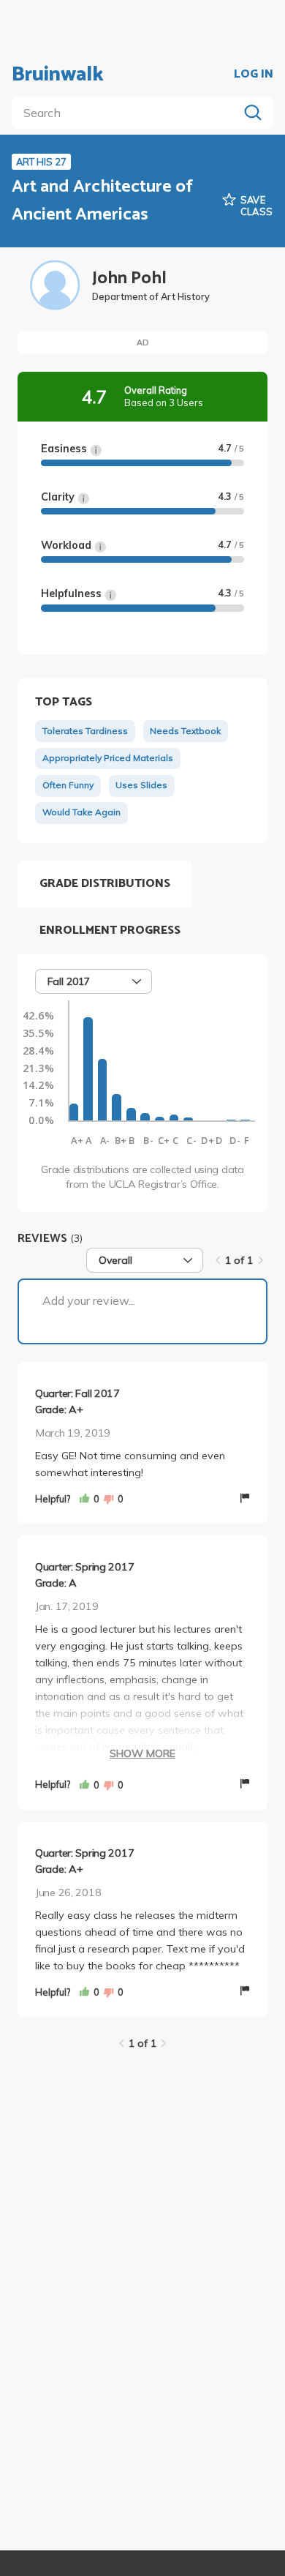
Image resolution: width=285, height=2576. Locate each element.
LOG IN (254, 75)
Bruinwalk (58, 75)
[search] (128, 113)
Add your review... (89, 1300)
